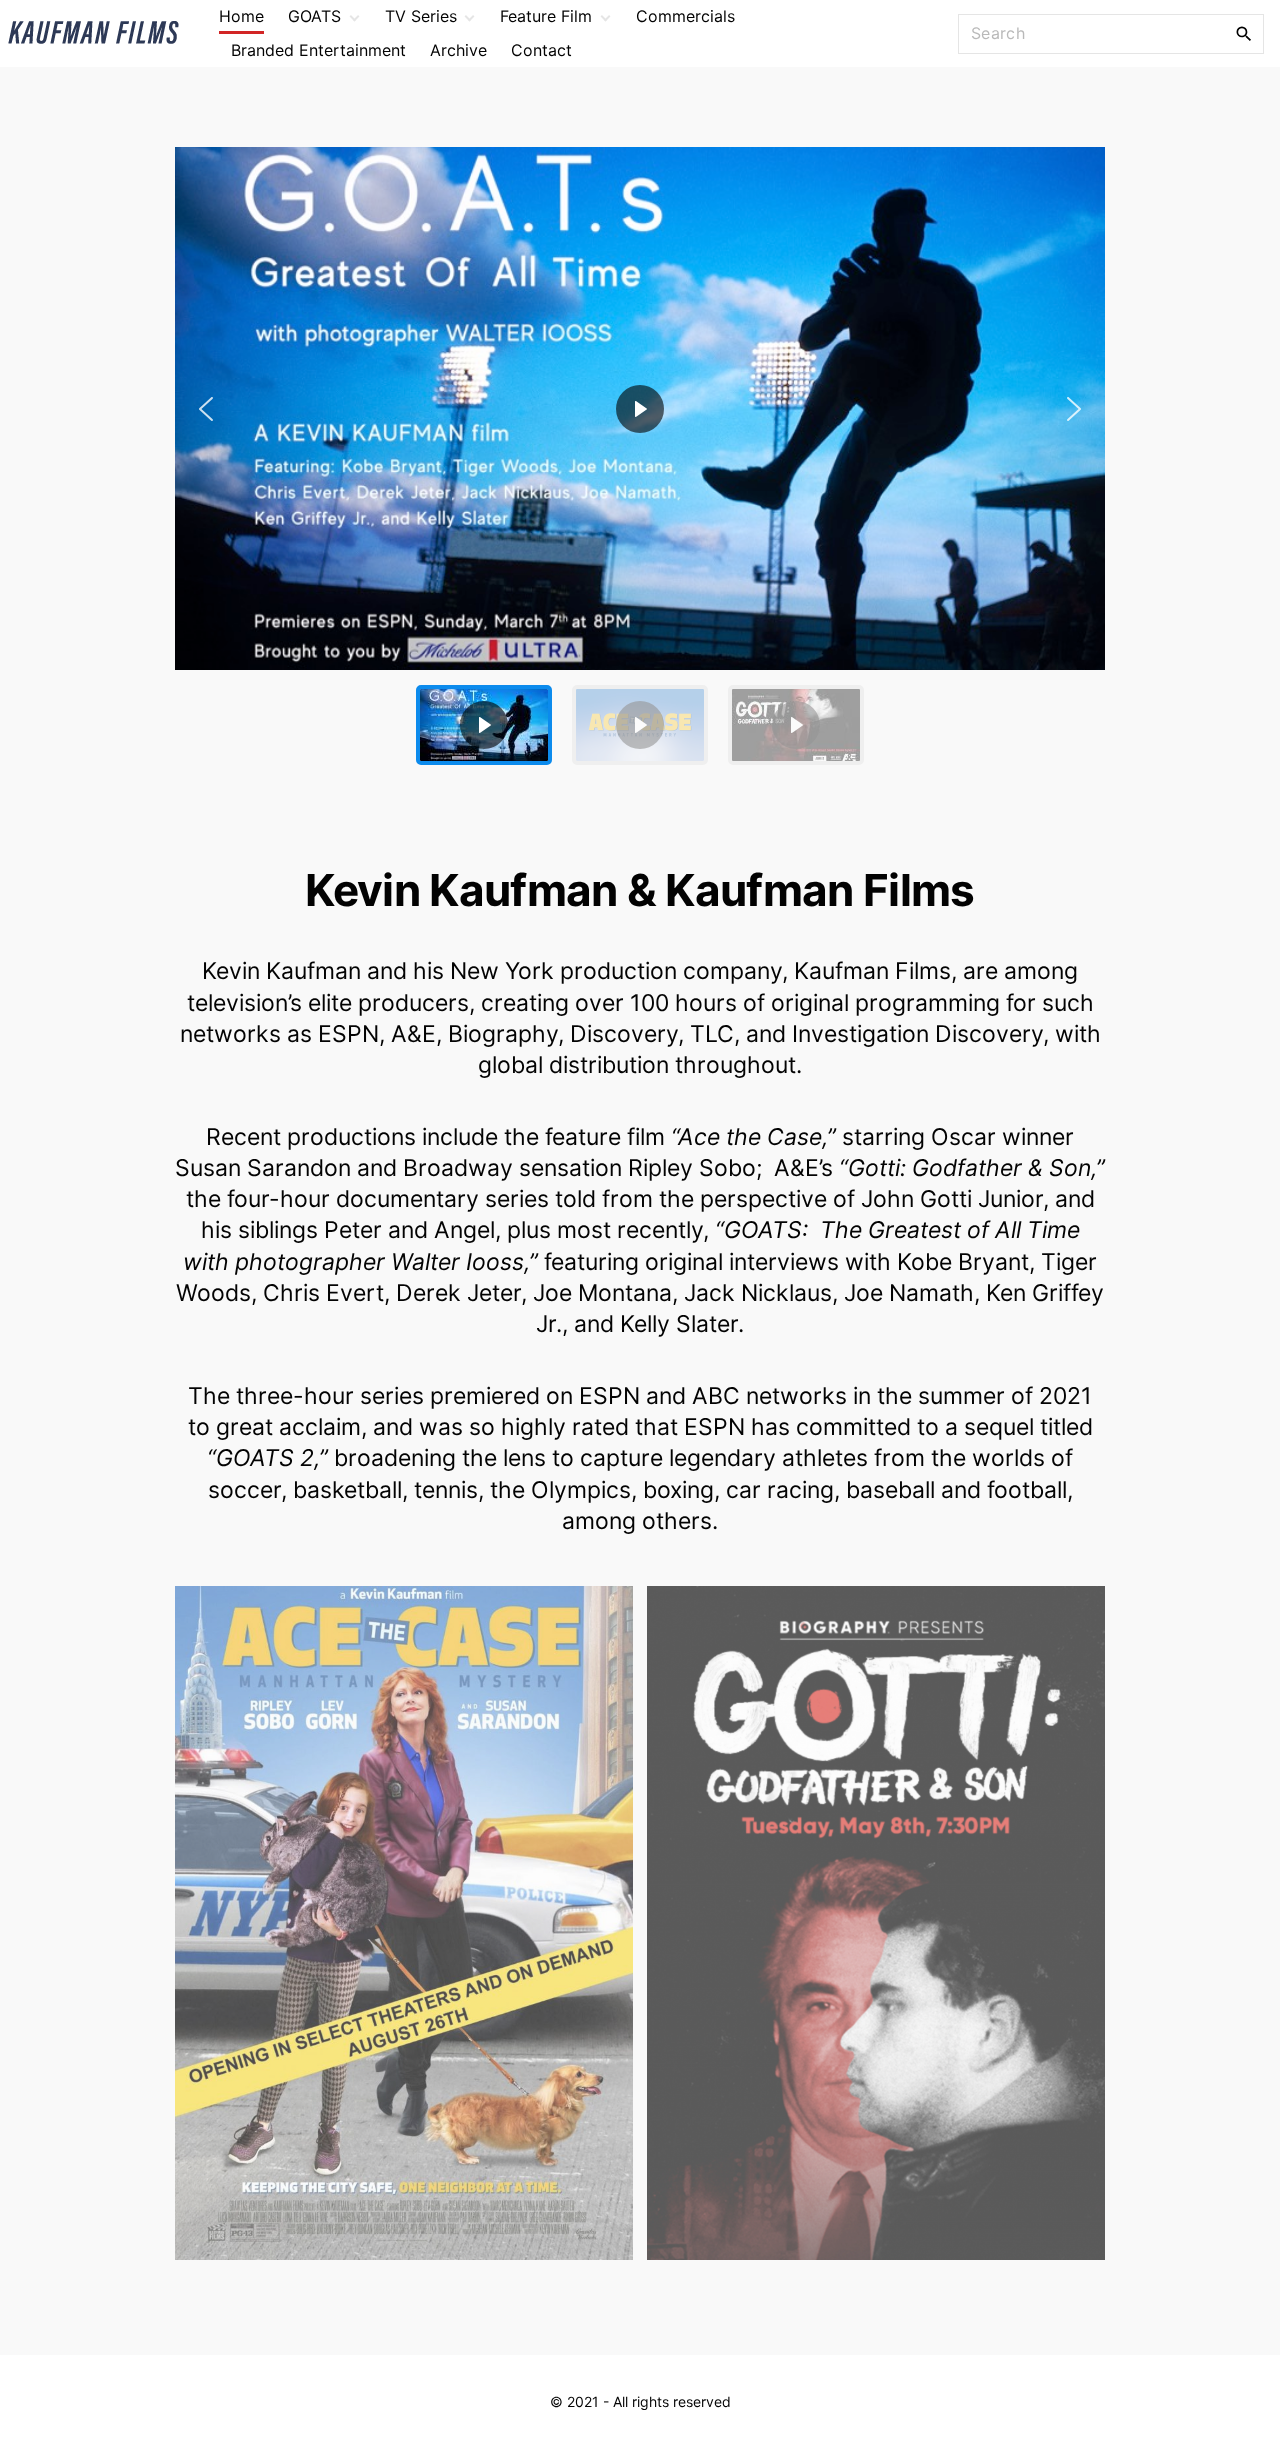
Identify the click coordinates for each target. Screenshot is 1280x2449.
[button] (640, 408)
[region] (640, 463)
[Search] (1244, 33)
